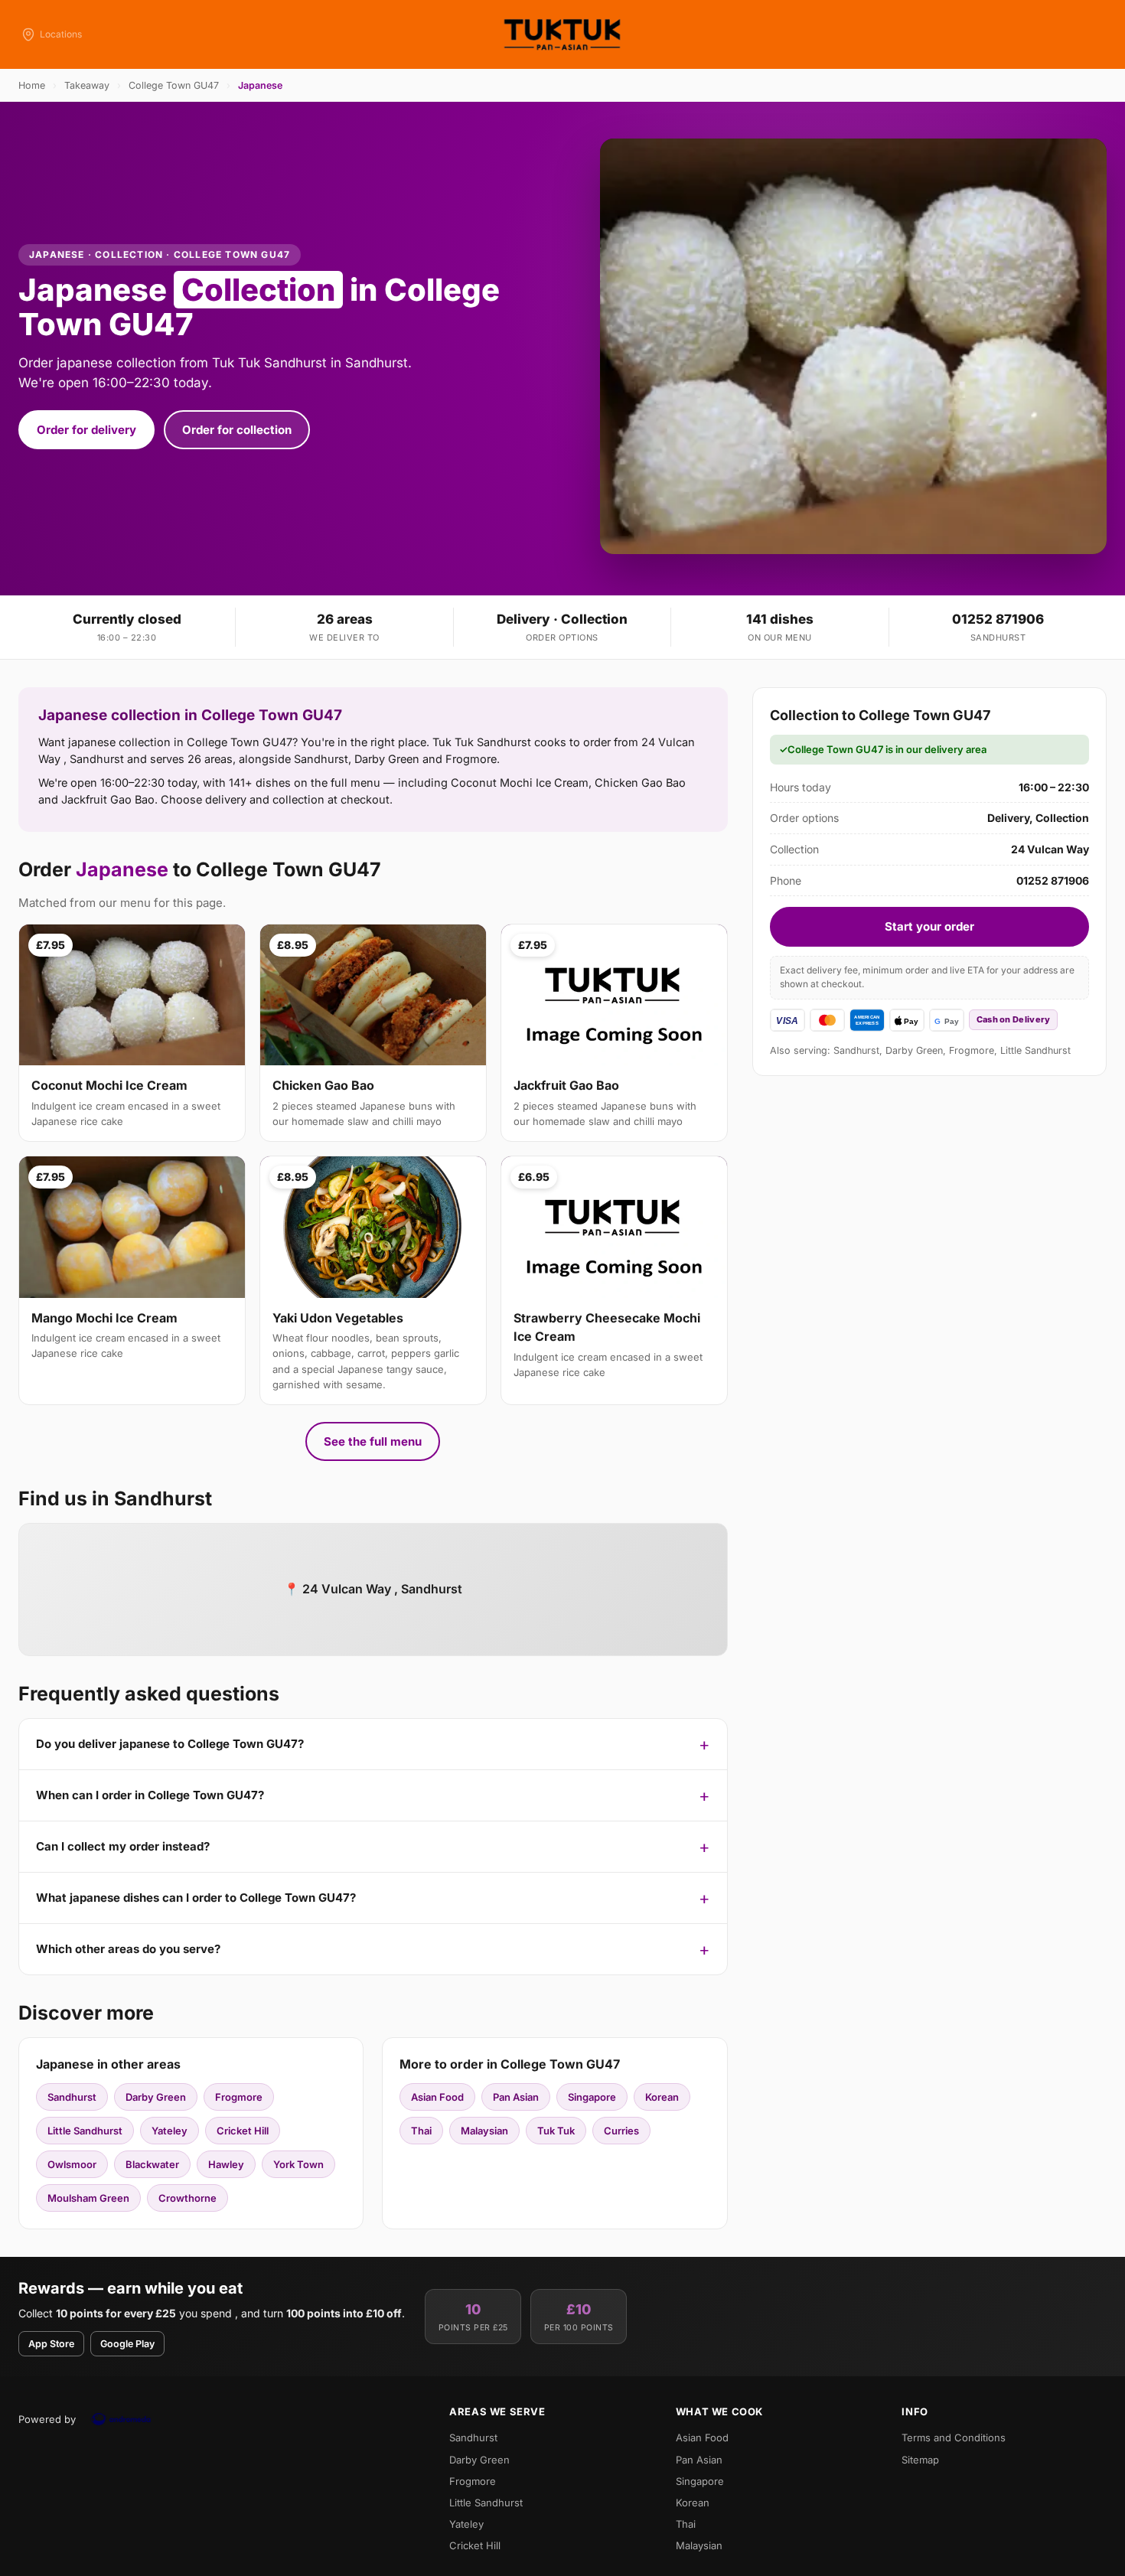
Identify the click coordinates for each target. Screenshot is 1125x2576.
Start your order (929, 926)
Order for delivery (86, 430)
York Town (298, 2164)
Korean (662, 2097)
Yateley (170, 2131)
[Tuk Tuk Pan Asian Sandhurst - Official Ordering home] (562, 34)
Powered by (47, 2419)
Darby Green (156, 2097)
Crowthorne (187, 2198)
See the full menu (373, 1441)
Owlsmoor (72, 2164)
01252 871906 (998, 619)
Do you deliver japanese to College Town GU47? (170, 1744)
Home (32, 85)
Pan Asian (516, 2097)
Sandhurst (72, 2097)
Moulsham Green (88, 2198)
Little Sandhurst (85, 2131)
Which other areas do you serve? (128, 1949)
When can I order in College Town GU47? (150, 1795)
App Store (51, 2344)
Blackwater (152, 2164)
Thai (421, 2131)
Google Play (127, 2344)
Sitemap (920, 2460)
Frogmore (239, 2097)
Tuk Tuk (556, 2131)
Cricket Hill (243, 2131)
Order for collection (237, 430)
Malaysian (484, 2131)
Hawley (226, 2164)
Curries (621, 2131)
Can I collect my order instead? (123, 1846)
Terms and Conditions (954, 2437)
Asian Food (437, 2097)
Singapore (592, 2097)
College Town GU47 (174, 85)
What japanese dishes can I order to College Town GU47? (196, 1898)
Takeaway (87, 85)
